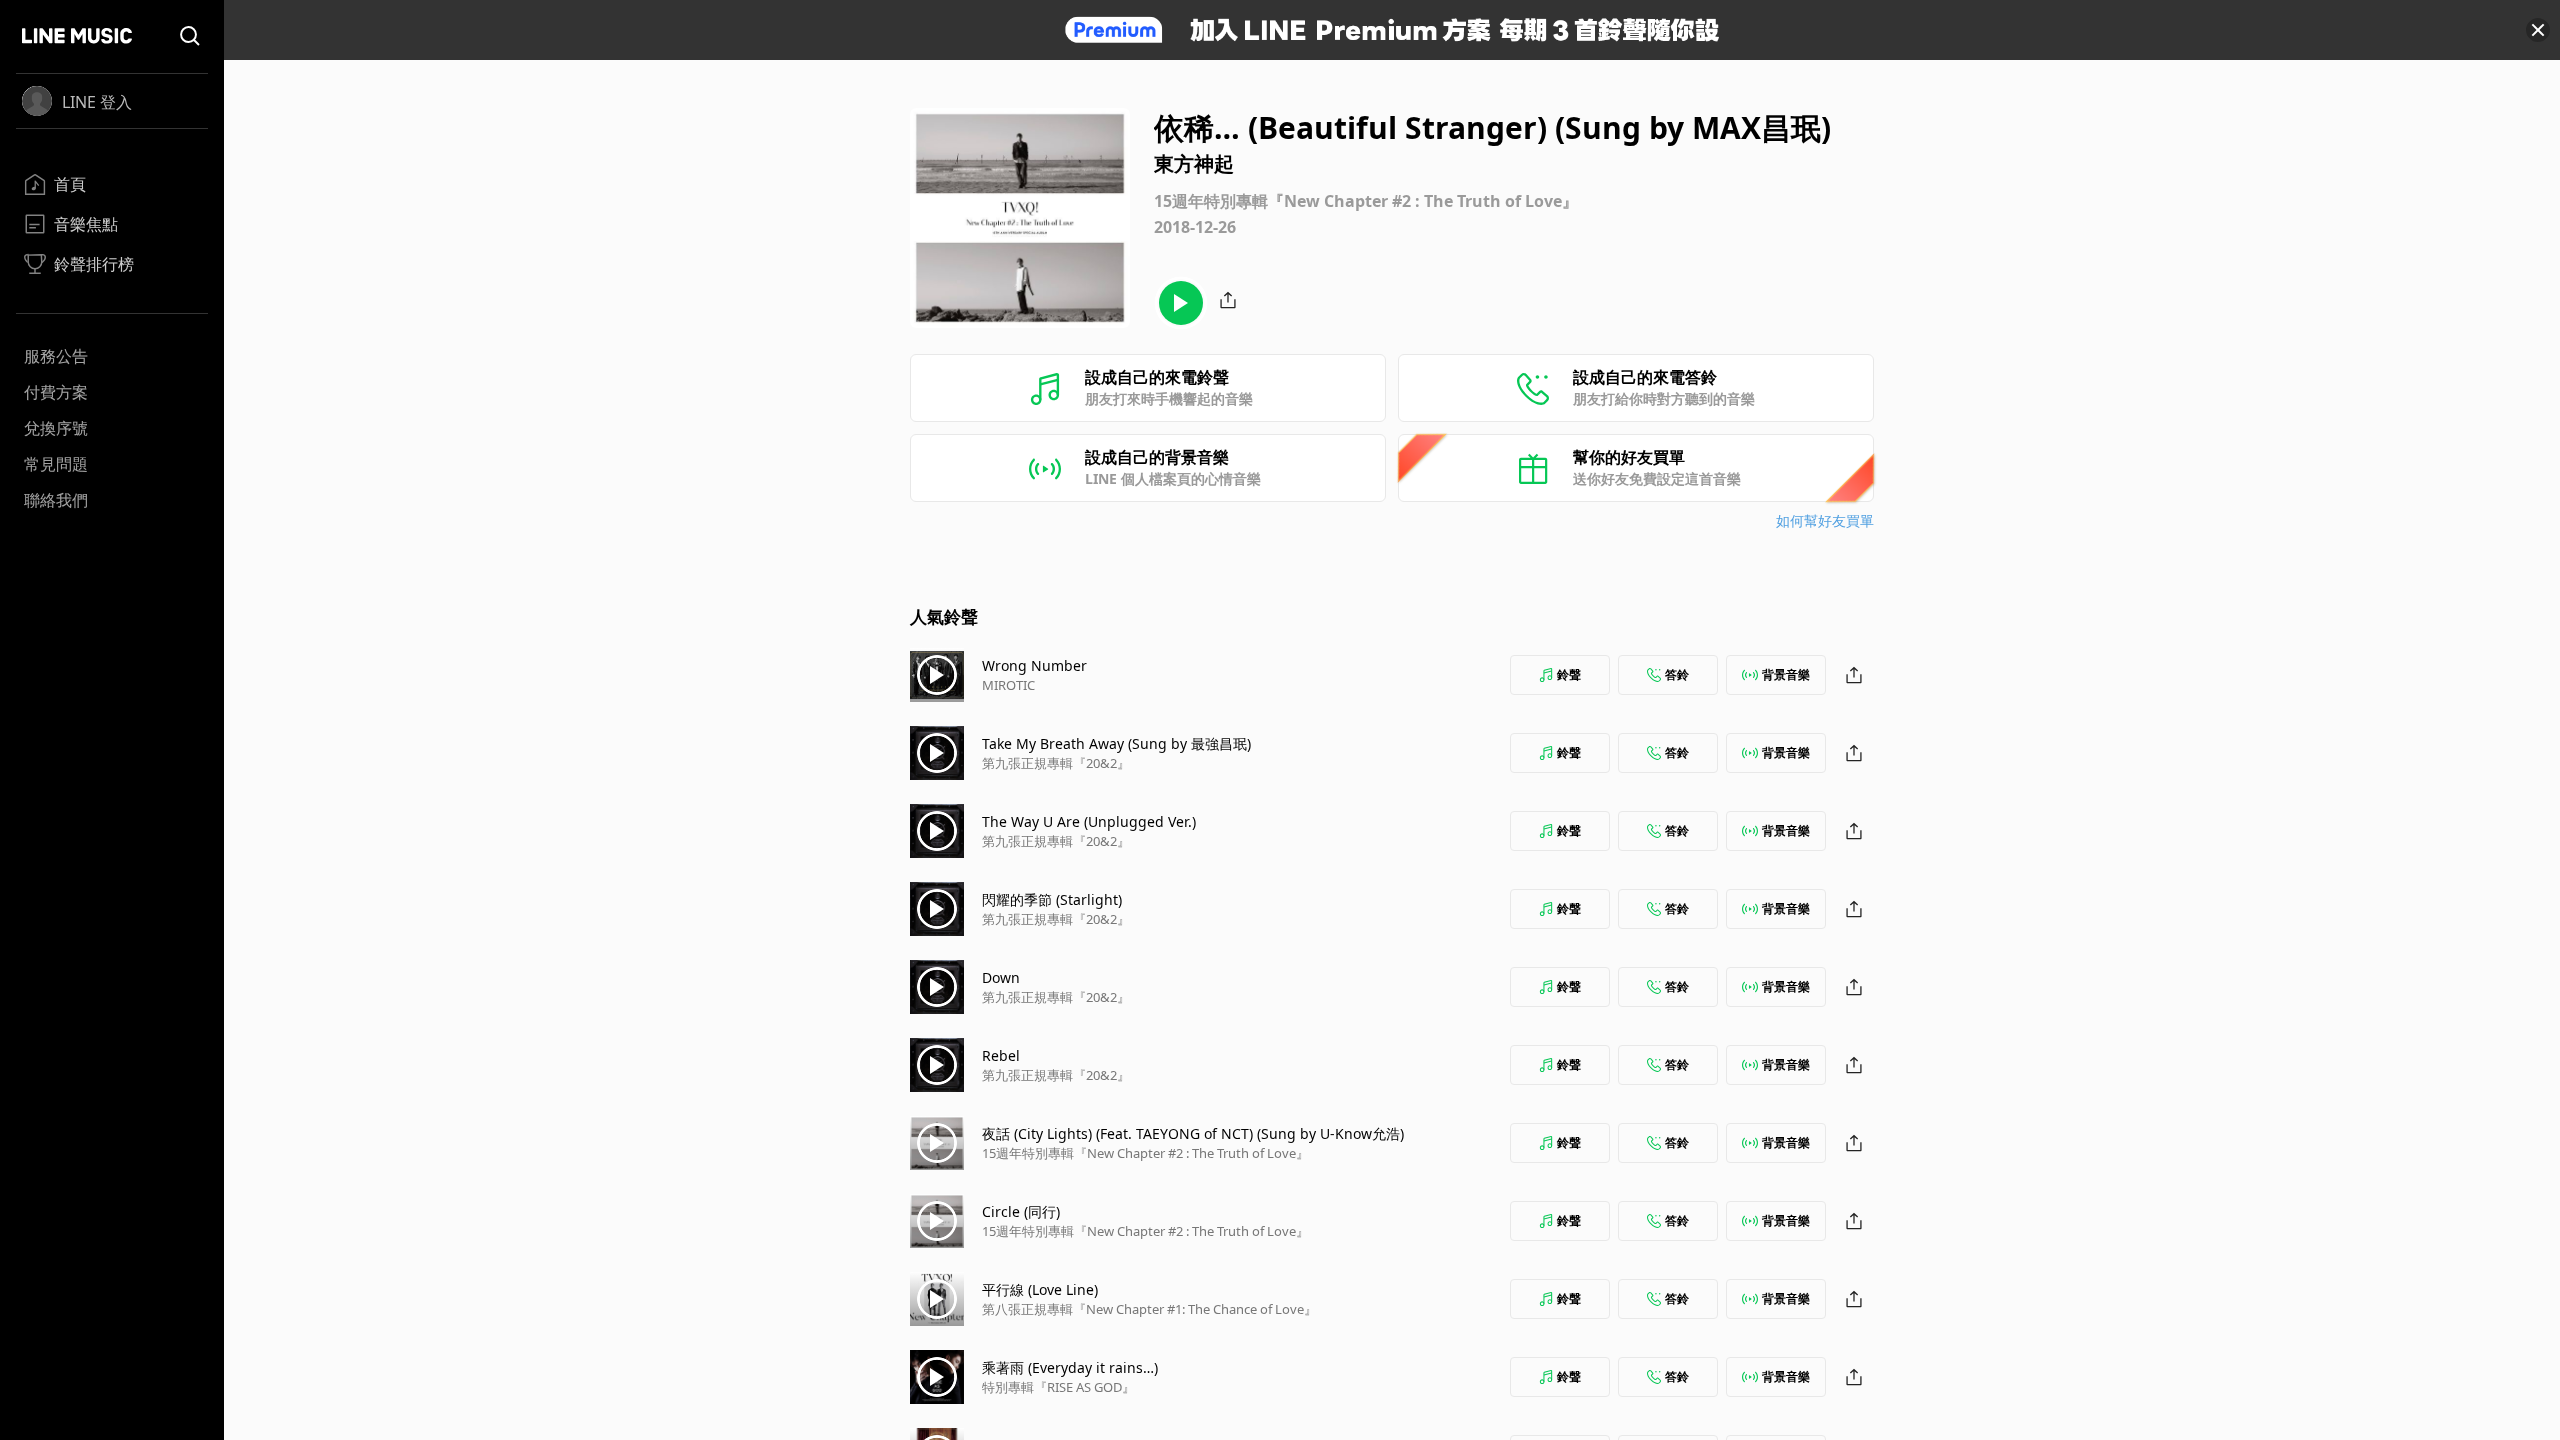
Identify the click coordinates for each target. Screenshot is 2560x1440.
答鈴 (1677, 674)
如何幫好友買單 (1825, 520)
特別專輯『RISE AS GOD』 (1058, 1387)
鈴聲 (1569, 674)
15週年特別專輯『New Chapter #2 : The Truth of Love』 (1145, 1153)
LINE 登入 (97, 102)
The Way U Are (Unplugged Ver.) (1089, 821)
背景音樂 (1786, 674)
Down (1001, 977)
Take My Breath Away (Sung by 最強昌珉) (1116, 743)
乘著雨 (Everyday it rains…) (1070, 1367)
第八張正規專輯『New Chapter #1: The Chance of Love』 (1149, 1309)
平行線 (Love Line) (1040, 1289)
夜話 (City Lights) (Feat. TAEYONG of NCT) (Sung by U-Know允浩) (1193, 1133)
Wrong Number (1034, 665)
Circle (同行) (1021, 1211)
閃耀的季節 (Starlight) (1052, 899)
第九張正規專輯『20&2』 (1056, 763)
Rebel (1001, 1055)
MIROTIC (1008, 685)
